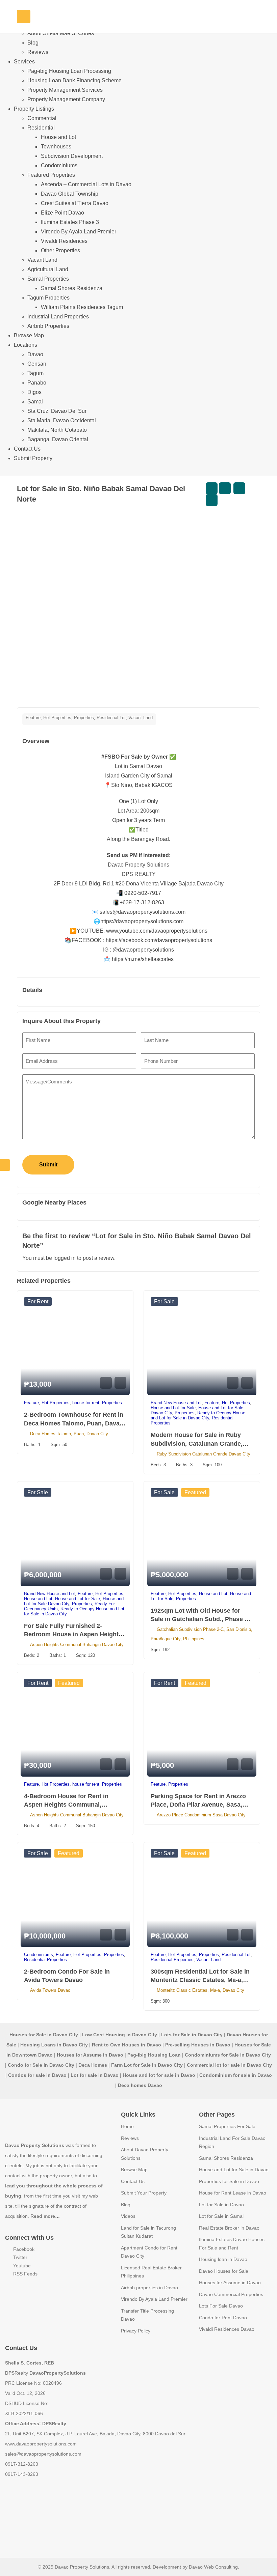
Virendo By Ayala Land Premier (79, 232)
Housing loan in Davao (223, 2259)
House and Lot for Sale (173, 1408)
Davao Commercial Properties (231, 2294)
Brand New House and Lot (176, 1403)
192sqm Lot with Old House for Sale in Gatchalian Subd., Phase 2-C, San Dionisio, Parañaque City (200, 1619)
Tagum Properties (48, 298)
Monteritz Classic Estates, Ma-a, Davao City (200, 1990)
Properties (84, 718)
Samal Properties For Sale (227, 2126)
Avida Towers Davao (50, 1990)
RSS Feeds (25, 2274)
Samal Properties (48, 279)
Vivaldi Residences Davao (227, 2329)
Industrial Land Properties (58, 317)
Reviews (38, 52)
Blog (33, 43)
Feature (33, 718)
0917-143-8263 (22, 2474)
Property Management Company (66, 99)
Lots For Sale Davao (221, 2306)
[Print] (212, 500)
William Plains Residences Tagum (82, 307)
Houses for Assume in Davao (230, 2283)
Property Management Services (65, 90)
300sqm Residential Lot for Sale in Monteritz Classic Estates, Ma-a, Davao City (200, 1980)
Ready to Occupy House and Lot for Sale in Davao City (198, 1415)
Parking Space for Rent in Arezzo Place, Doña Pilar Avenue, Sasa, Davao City (198, 1805)
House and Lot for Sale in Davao (234, 2170)
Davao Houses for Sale (224, 2271)
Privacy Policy (136, 2331)
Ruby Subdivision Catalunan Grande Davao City (204, 1454)
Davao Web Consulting (213, 2567)
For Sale (164, 1301)
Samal (35, 402)
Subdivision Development (72, 156)
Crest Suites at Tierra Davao (75, 203)
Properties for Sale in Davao (229, 2181)
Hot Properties (57, 718)
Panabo (37, 383)
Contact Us (27, 449)
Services (24, 62)
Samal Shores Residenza (72, 288)
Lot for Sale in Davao (221, 2205)
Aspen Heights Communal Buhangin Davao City (77, 1645)
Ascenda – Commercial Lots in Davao (86, 184)
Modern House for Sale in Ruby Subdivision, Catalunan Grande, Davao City (197, 1443)
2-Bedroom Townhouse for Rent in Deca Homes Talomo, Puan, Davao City (74, 1423)
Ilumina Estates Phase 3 (70, 222)
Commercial (42, 118)
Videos (128, 2216)
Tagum (35, 373)
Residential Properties (45, 1960)
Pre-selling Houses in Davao (198, 2045)
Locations (26, 345)
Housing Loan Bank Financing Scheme (74, 80)
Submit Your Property (144, 2193)
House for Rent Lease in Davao (233, 2193)
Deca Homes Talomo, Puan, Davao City (69, 1434)
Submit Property (33, 458)
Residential (41, 128)
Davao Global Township (70, 194)
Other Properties (60, 250)
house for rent (86, 1403)
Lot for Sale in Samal (221, 2216)
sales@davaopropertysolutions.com (43, 2454)
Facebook (23, 2249)
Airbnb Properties (48, 326)
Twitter (20, 2257)
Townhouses (56, 147)
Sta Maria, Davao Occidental (62, 420)
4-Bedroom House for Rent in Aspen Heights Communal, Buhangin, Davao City (66, 1805)
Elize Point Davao (62, 213)
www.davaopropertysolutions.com (41, 2444)
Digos (34, 392)
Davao (35, 354)
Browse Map (29, 335)
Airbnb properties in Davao (149, 2288)
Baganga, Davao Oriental (58, 439)
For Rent (38, 1301)
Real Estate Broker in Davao (229, 2228)
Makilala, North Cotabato (57, 430)
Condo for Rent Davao (223, 2318)
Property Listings (34, 109)
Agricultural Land (48, 269)
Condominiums (59, 165)
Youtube (21, 2266)
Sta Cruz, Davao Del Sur (57, 411)
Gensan (37, 364)
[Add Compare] (212, 488)
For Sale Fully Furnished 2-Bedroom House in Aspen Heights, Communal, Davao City (74, 1634)
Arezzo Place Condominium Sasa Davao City (201, 1815)
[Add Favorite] (225, 488)
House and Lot (58, 137)
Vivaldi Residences (64, 241)
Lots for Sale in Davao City (192, 2035)
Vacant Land (42, 260)
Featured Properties (51, 175)
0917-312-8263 (22, 2464)
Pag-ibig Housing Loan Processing (69, 71)
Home (127, 2126)
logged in (65, 1258)
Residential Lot (111, 718)
